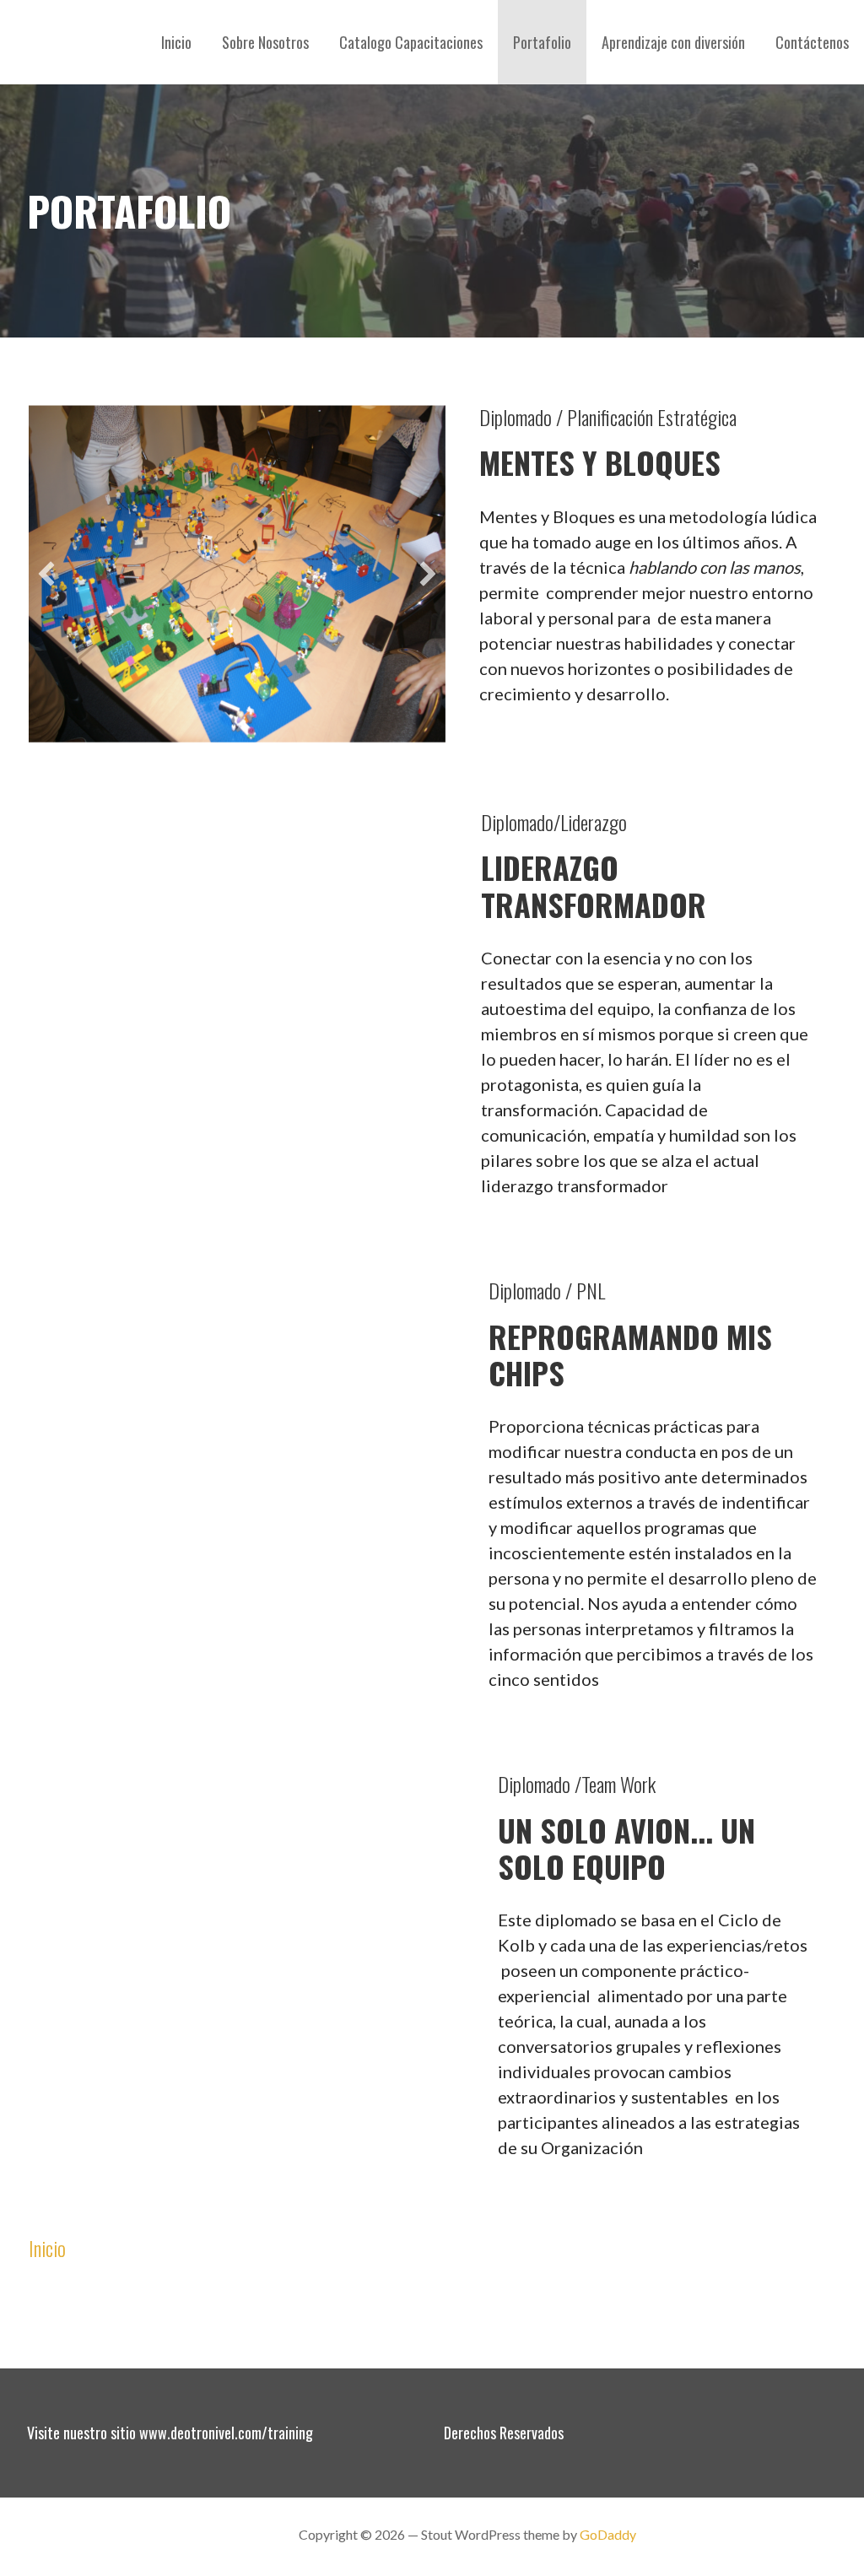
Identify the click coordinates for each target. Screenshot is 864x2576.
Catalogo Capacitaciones (411, 42)
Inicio (176, 42)
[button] (46, 979)
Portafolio (542, 42)
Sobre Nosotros (265, 42)
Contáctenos (812, 42)
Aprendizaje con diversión (673, 42)
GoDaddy (608, 2534)
